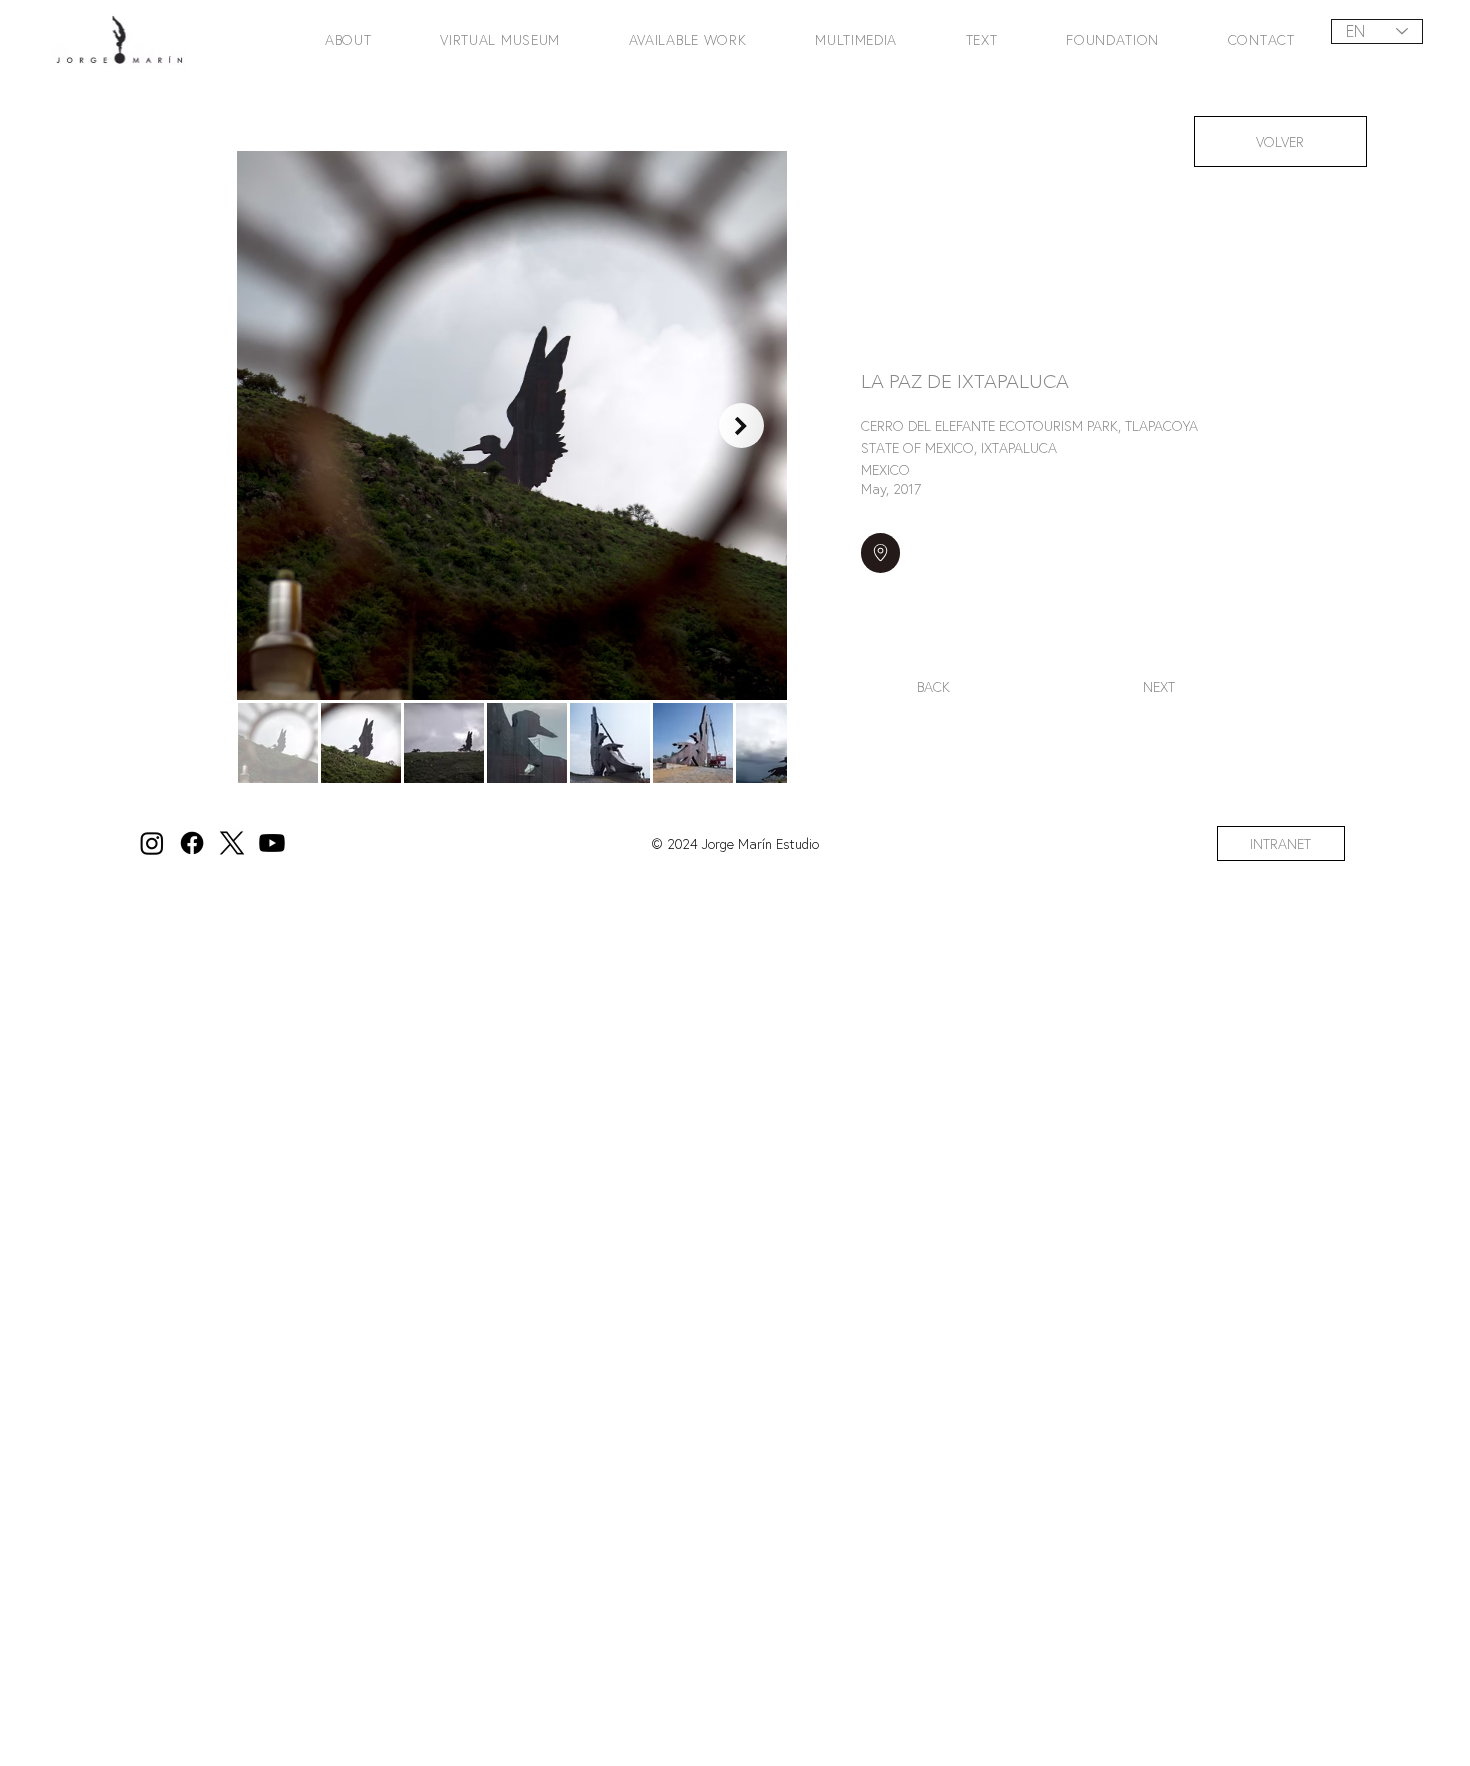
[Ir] (880, 552)
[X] (232, 843)
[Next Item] (741, 425)
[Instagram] (152, 843)
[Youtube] (272, 843)
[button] (329, 39)
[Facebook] (192, 843)
